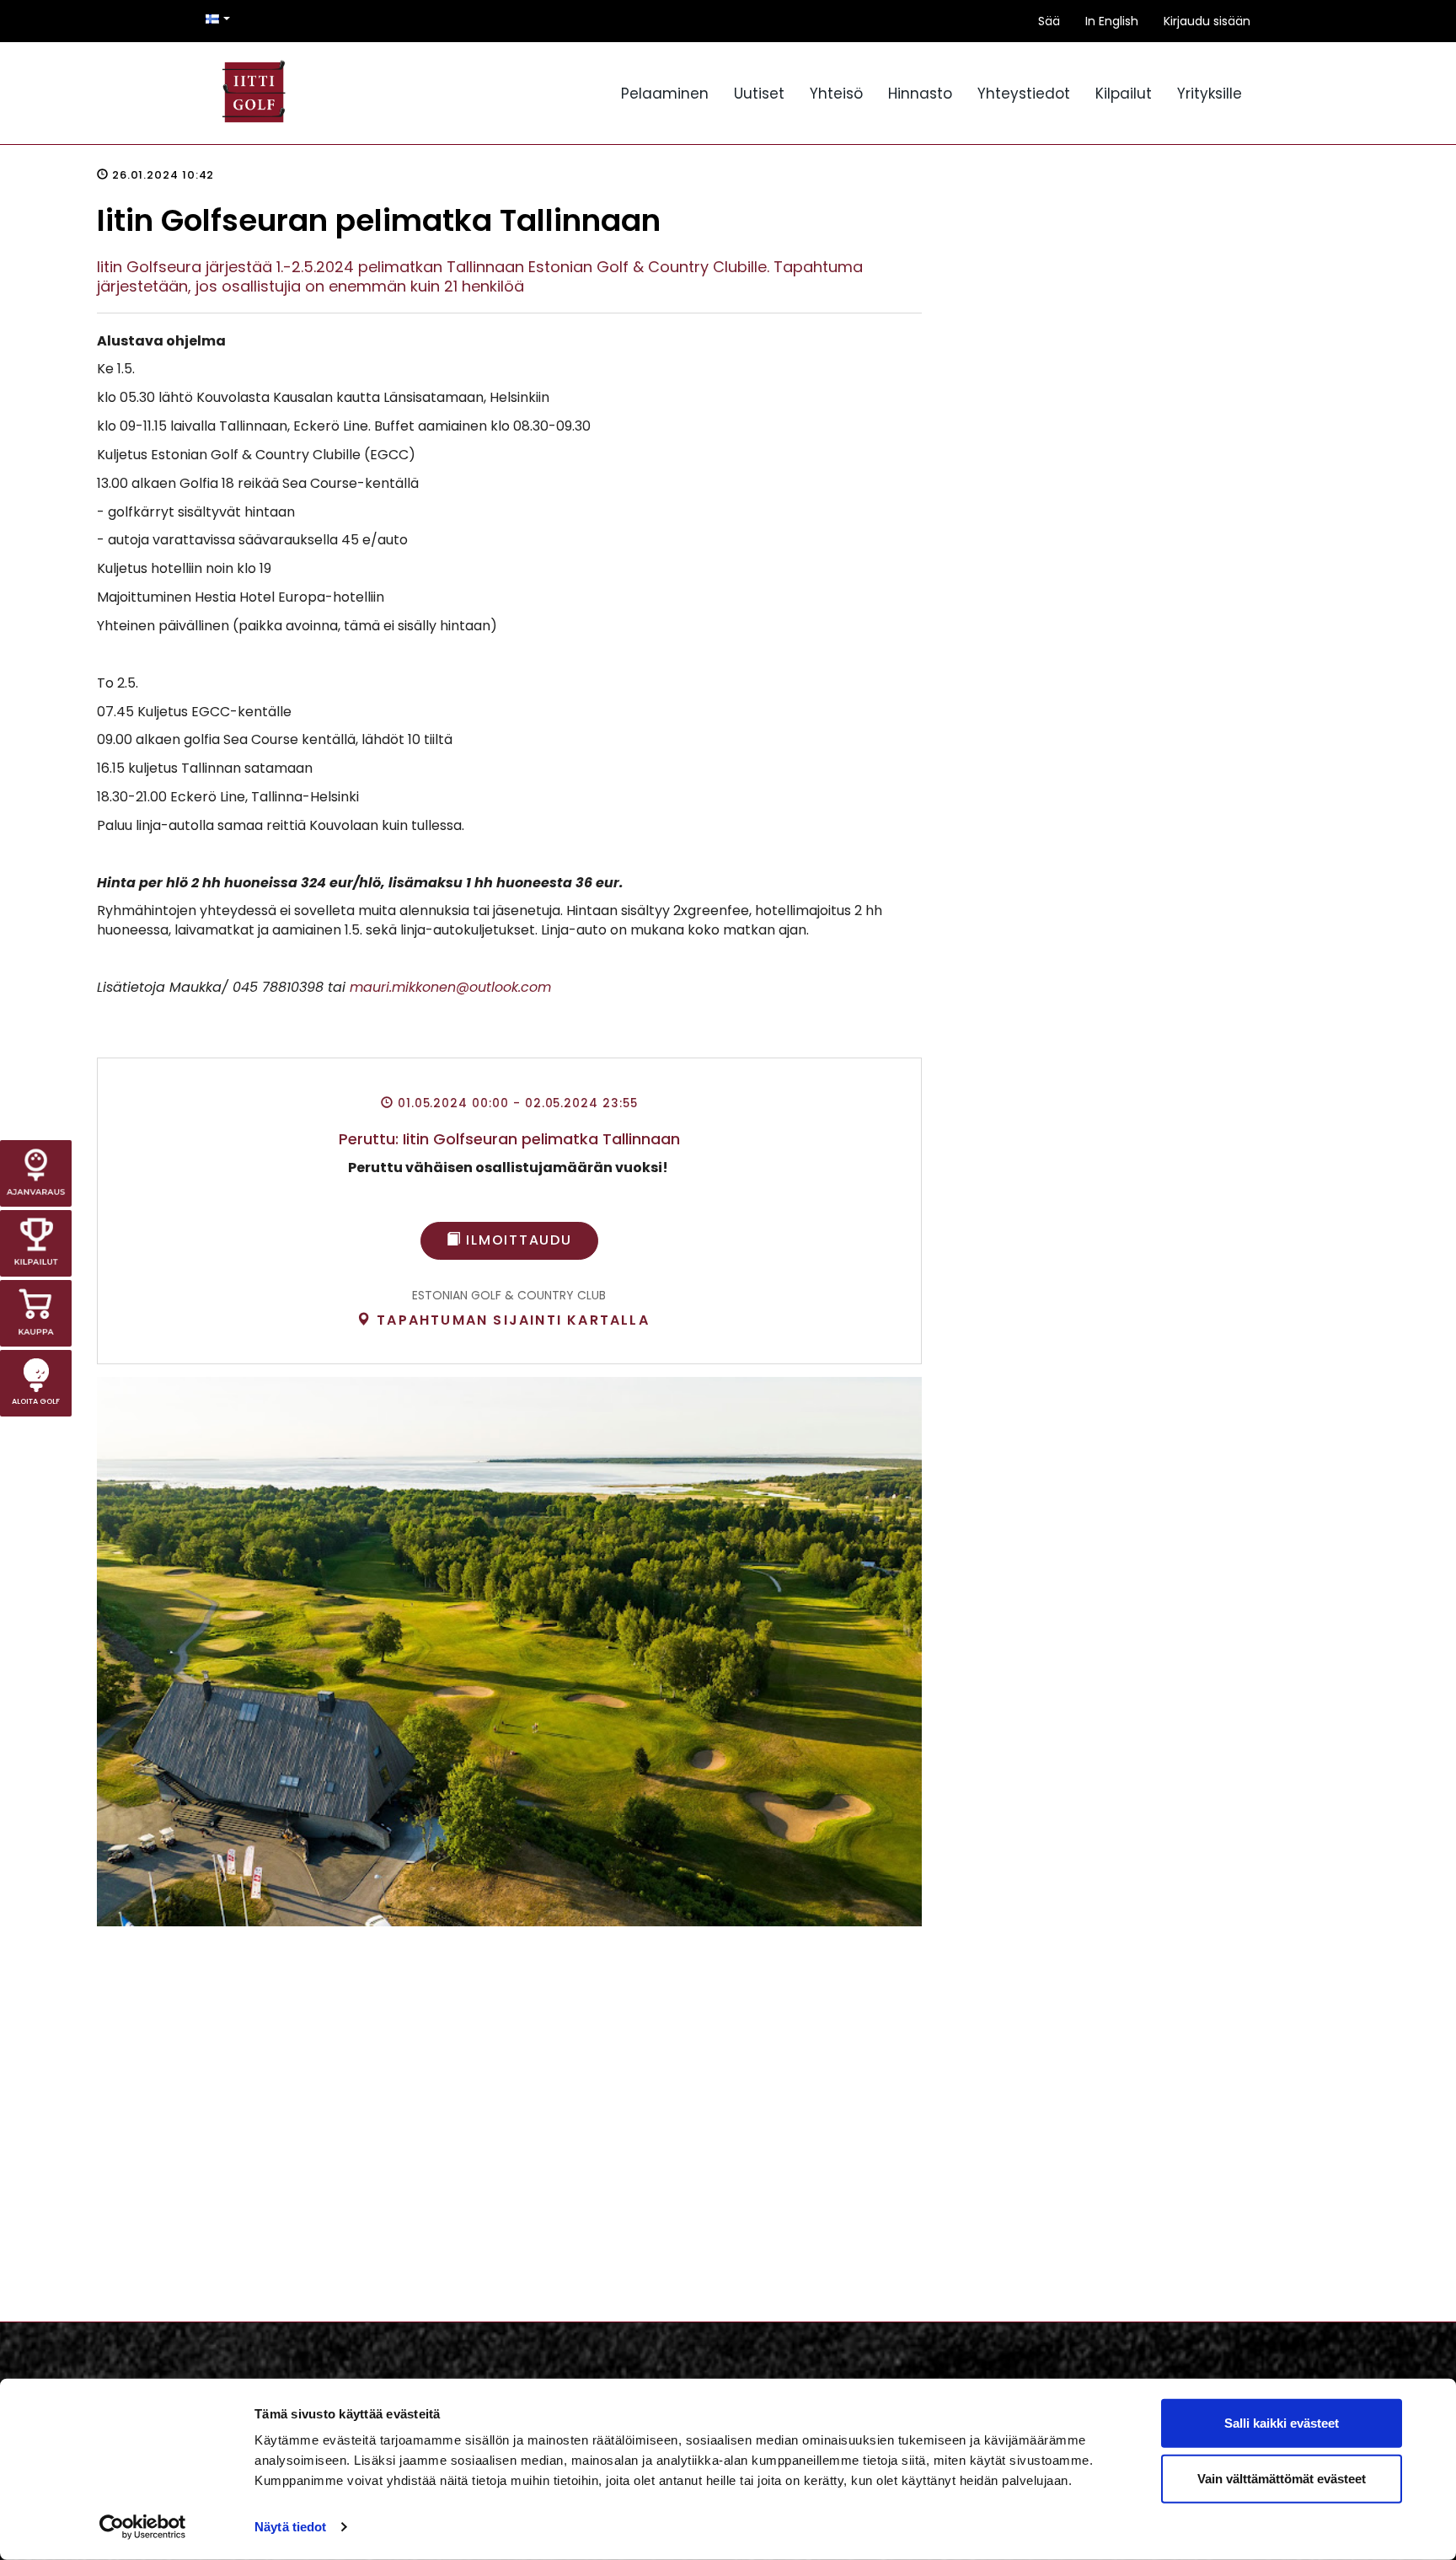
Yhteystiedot (1024, 94)
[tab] (503, 1321)
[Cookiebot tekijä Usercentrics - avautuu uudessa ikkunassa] (143, 2527)
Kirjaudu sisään (1207, 21)
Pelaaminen (665, 94)
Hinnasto (920, 94)
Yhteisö (836, 94)
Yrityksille (1210, 94)
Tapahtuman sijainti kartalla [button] (511, 1320)
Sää (1049, 21)
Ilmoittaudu (517, 1240)
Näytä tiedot (290, 2527)
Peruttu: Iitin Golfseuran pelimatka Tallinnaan (509, 1139)
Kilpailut (1124, 94)
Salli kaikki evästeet (1282, 2423)
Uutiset (759, 94)
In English (1112, 21)
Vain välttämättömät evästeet (1282, 2478)
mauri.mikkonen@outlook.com (450, 987)
